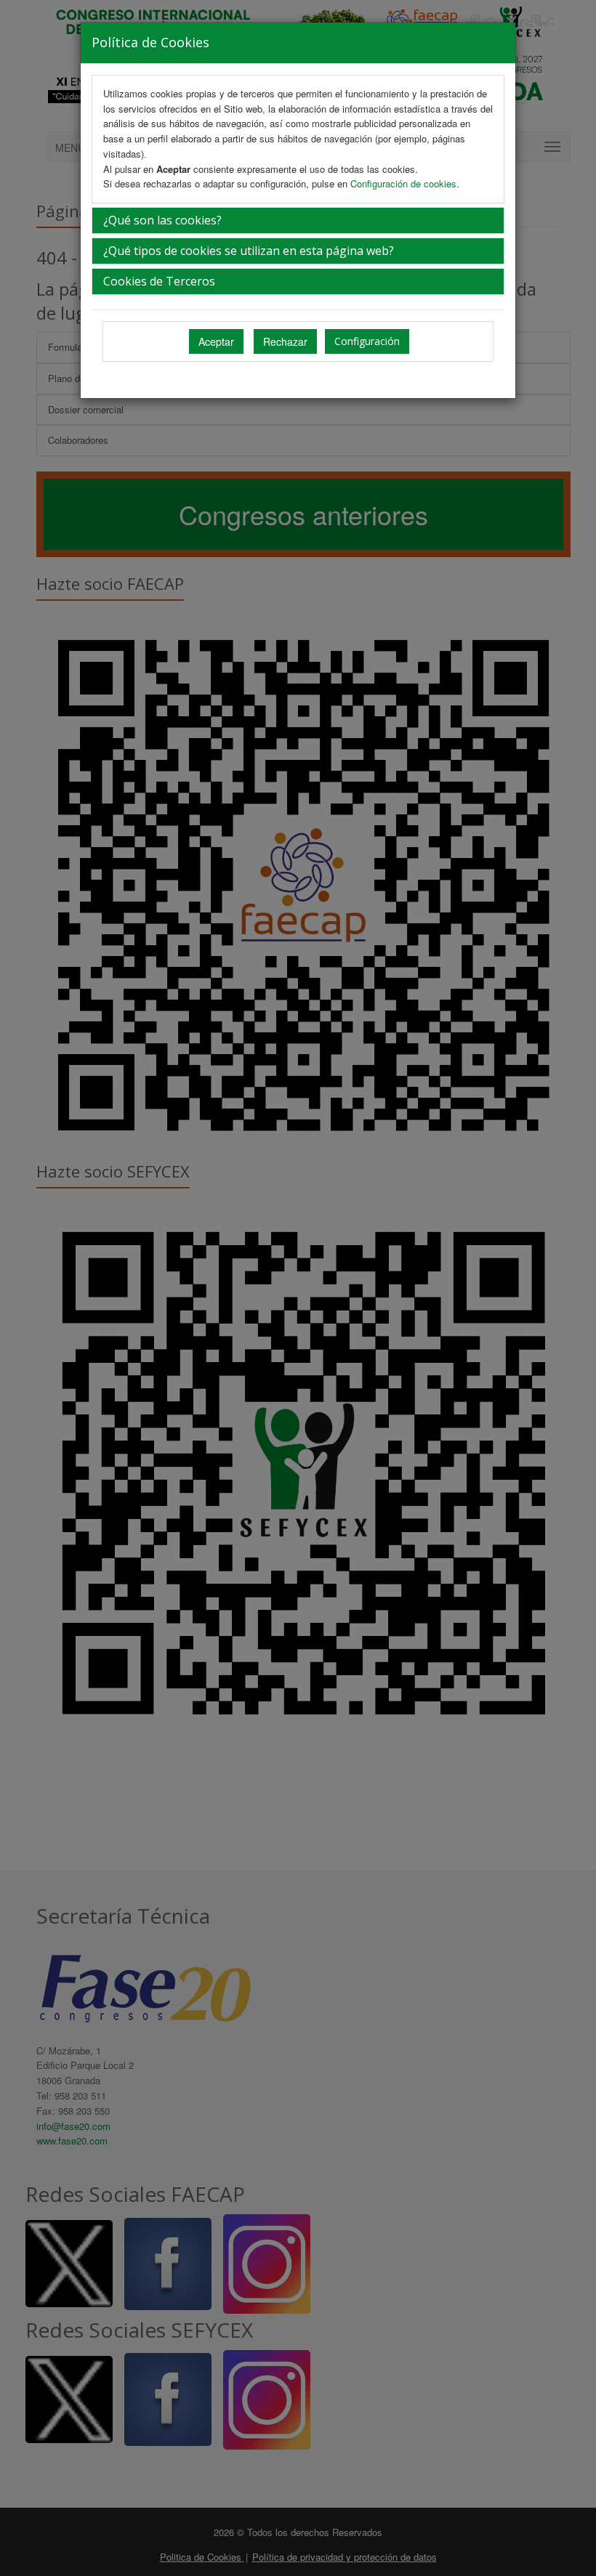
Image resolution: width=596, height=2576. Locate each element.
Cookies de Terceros (159, 281)
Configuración (367, 341)
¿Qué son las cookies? (162, 220)
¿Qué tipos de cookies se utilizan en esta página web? (249, 251)
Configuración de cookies (403, 183)
